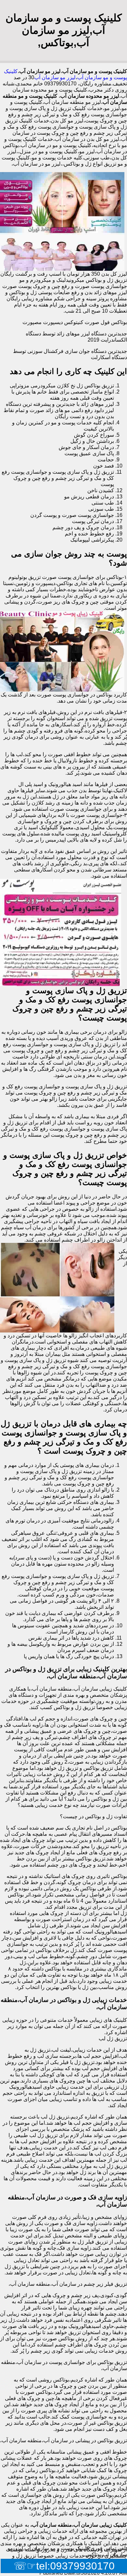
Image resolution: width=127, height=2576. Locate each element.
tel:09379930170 (75, 2566)
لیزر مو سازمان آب (55, 77)
